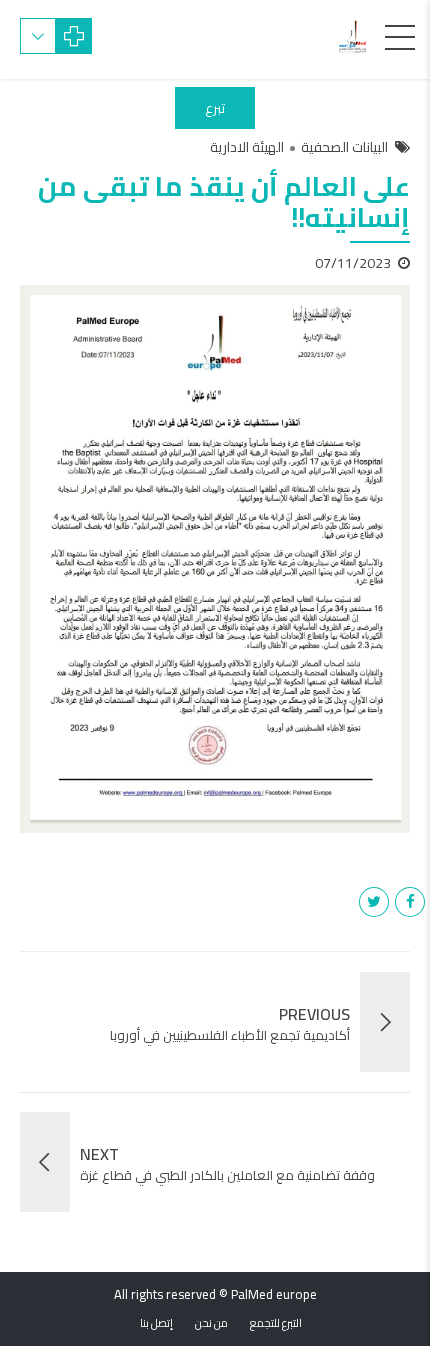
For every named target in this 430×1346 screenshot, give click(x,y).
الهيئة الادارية (247, 148)
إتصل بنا (156, 1323)
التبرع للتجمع (276, 1323)
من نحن (211, 1323)
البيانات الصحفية (344, 148)
